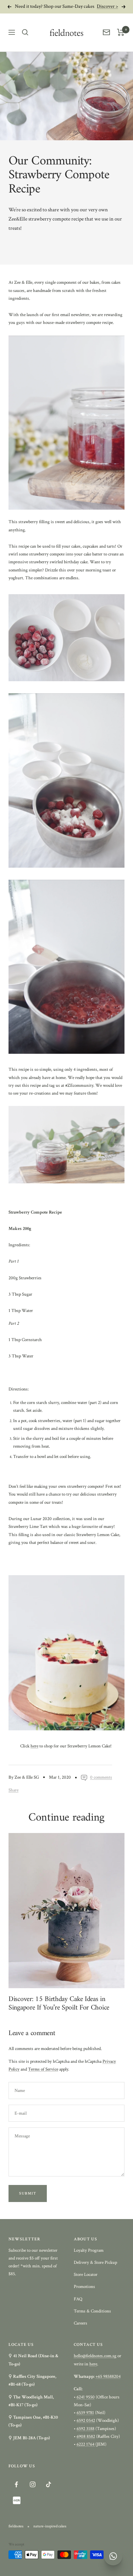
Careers (81, 2323)
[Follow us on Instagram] (32, 2485)
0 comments (101, 1777)
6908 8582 (86, 2437)
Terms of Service (43, 2069)
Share (13, 1790)
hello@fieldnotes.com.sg (95, 2356)
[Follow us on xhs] (16, 2501)
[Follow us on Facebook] (16, 2485)
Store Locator (86, 2275)
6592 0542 (86, 2421)
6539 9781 (85, 2413)
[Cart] (121, 32)
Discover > (107, 5)
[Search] (25, 32)
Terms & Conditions (92, 2311)
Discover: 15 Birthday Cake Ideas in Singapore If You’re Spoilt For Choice (59, 2004)
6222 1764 (86, 2444)
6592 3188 (85, 2429)
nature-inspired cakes (50, 2526)
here (34, 1746)
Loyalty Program (89, 2250)
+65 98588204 (108, 2377)
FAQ (78, 2299)
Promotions (84, 2287)
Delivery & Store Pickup (95, 2263)
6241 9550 (86, 2397)
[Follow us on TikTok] (48, 2485)
